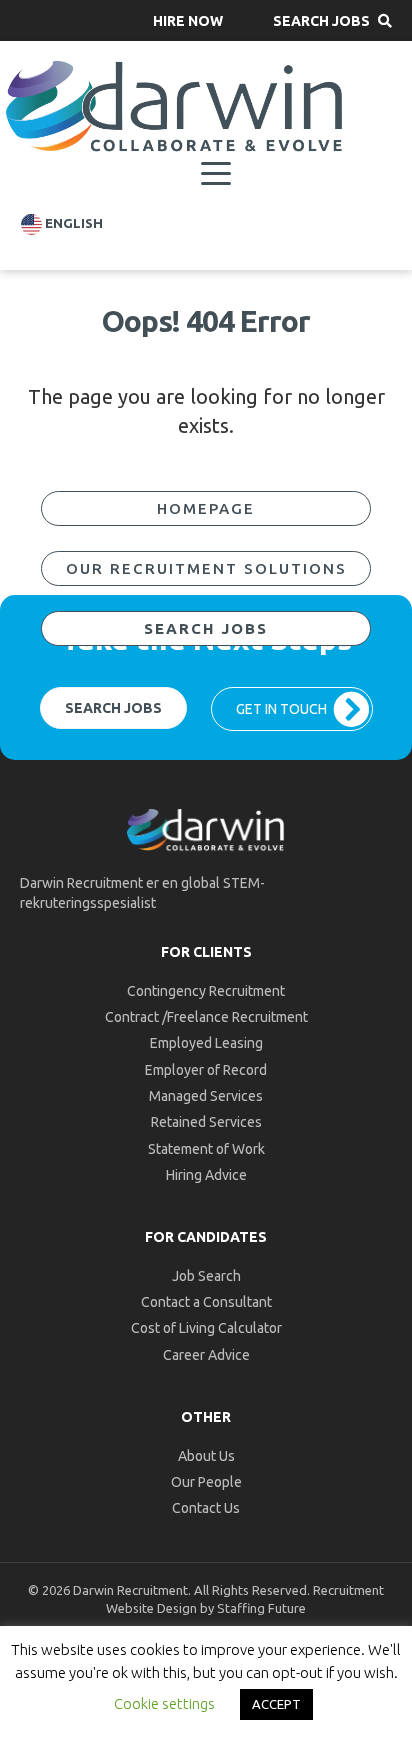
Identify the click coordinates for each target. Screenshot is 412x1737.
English (72, 223)
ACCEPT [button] (276, 1704)
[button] (188, 20)
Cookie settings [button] (164, 1703)
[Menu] (216, 174)
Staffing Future (261, 1608)
